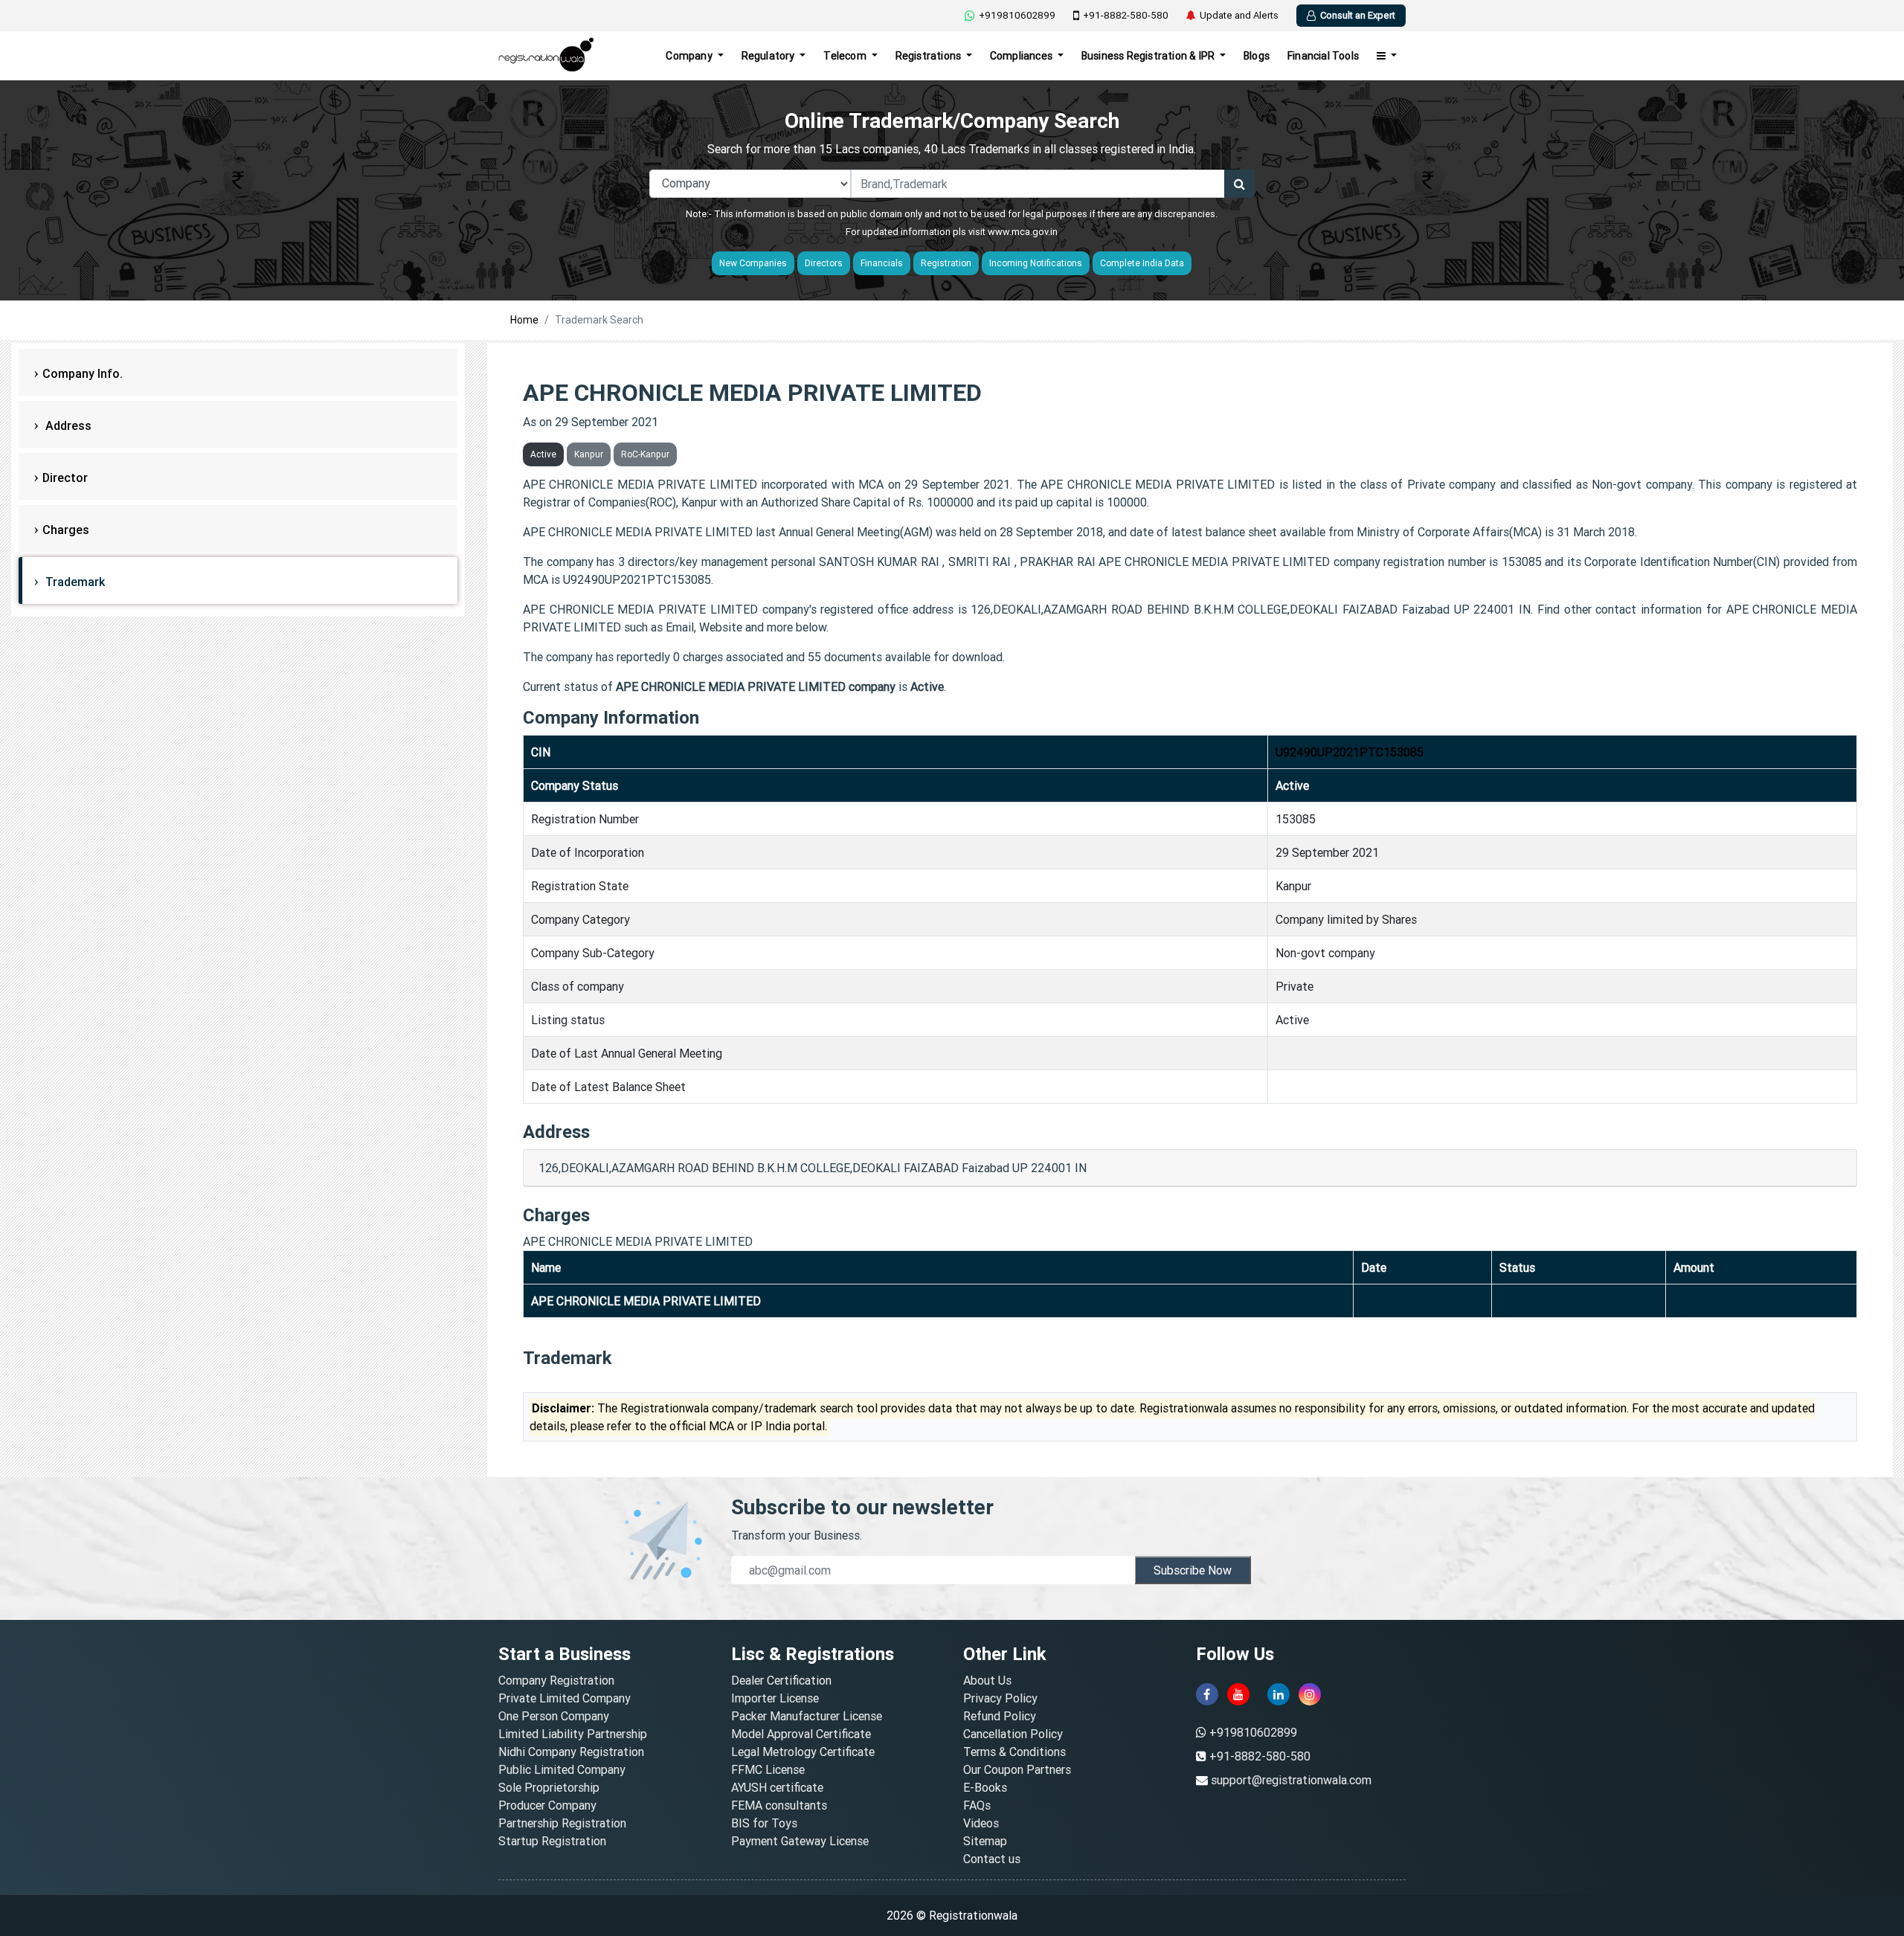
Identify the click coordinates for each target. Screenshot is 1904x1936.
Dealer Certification (781, 1680)
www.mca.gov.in (1023, 232)
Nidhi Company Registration (571, 1752)
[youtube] (1238, 1694)
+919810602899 (1017, 15)
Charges (66, 530)
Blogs (1257, 56)
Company (690, 56)
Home (524, 320)
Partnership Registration (562, 1823)
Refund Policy (1000, 1716)
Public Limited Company (562, 1769)
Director (65, 477)
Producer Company (547, 1805)
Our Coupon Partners (1017, 1769)
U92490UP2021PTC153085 (1350, 752)
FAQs (977, 1805)
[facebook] (1207, 1694)
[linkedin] (1279, 1694)
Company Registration (556, 1680)
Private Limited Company (565, 1698)
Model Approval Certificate (801, 1734)
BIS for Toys (764, 1823)
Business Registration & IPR (1149, 56)
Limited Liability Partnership (573, 1734)
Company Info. (83, 373)
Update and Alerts (1239, 15)
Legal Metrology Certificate (803, 1752)
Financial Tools (1323, 56)
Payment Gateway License (800, 1841)
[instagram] (1310, 1694)
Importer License (775, 1698)
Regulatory (769, 56)
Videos (981, 1823)
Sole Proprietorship (549, 1787)
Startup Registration (552, 1841)
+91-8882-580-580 (1126, 15)
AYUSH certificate (777, 1787)
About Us (987, 1680)
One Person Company (554, 1716)
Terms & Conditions (1014, 1752)
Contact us (992, 1859)
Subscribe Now (1193, 1570)
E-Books (985, 1787)
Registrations (930, 56)
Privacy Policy (1000, 1698)
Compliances (1022, 56)
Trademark (74, 582)
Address (67, 425)
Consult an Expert (1358, 15)
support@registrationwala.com (1291, 1780)
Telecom (846, 56)
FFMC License (768, 1769)
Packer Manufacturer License (807, 1716)
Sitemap (985, 1841)
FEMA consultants (779, 1805)
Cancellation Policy (1013, 1734)
